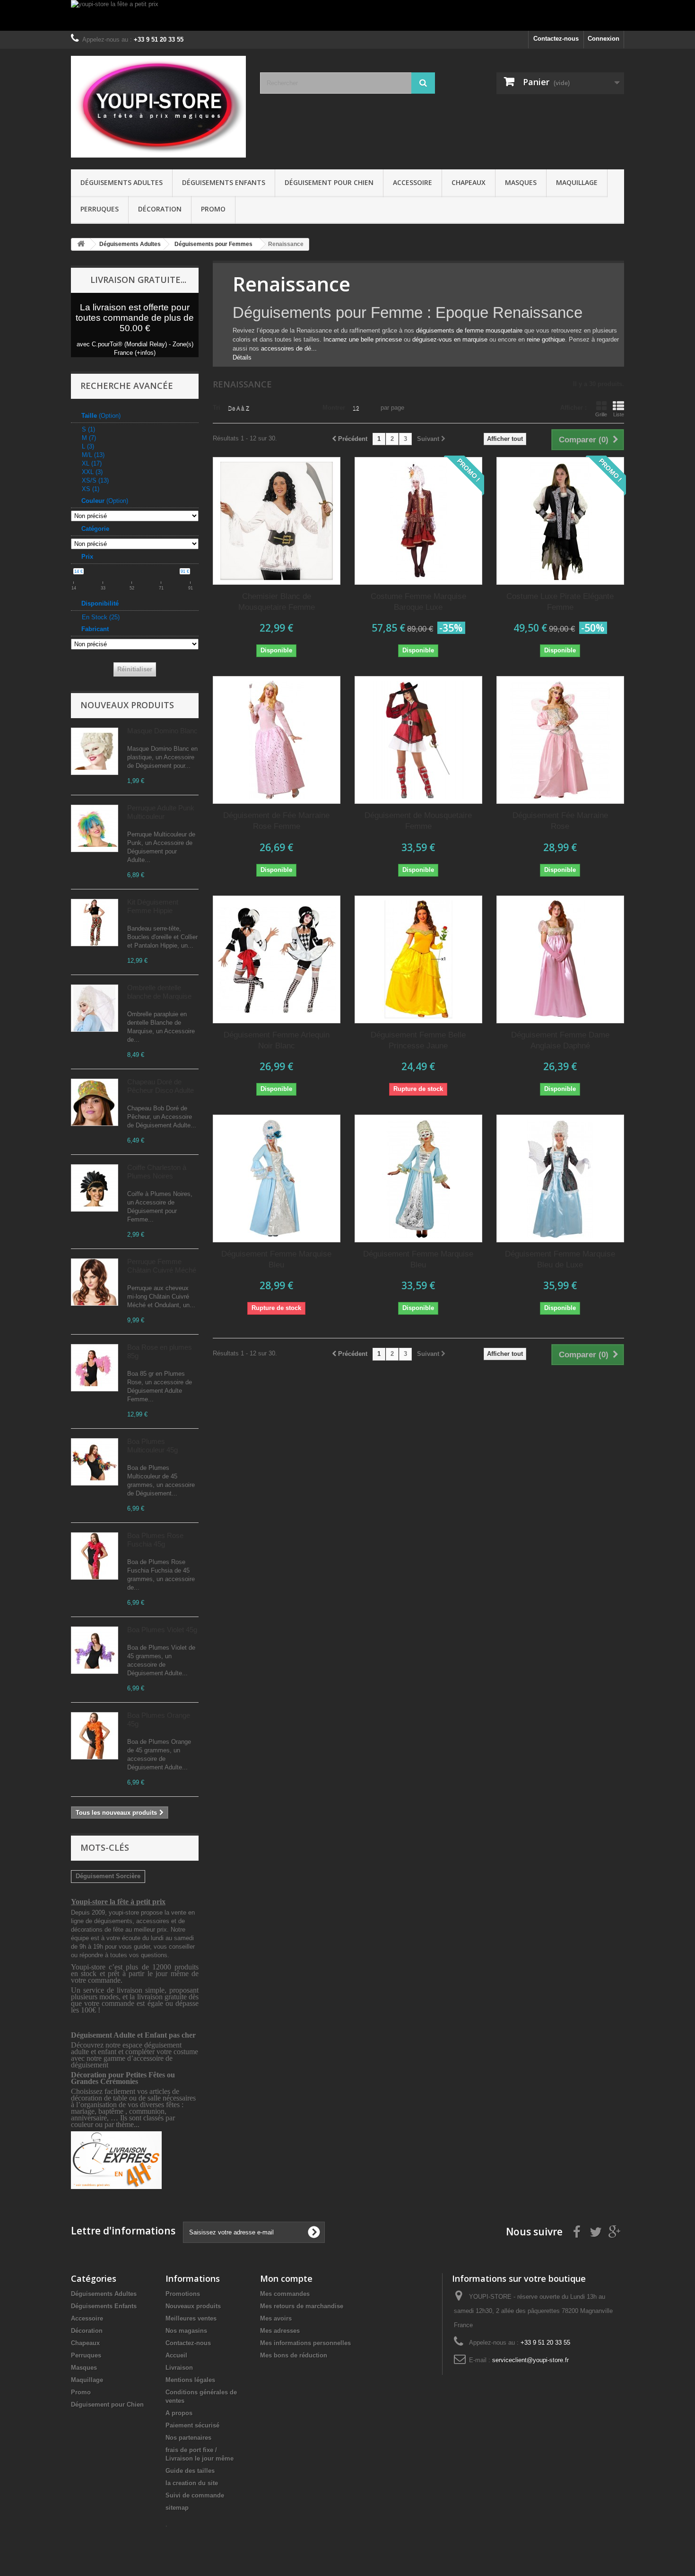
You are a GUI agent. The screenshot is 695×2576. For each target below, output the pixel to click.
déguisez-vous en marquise (450, 339)
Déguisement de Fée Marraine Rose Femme (276, 821)
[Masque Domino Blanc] (95, 751)
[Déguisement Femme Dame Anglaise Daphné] (560, 959)
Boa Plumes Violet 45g (162, 1630)
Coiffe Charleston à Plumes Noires (157, 1172)
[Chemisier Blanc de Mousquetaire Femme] (277, 521)
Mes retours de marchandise (302, 2306)
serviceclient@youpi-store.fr (530, 2360)
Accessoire (413, 182)
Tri (217, 408)
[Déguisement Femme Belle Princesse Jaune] (418, 959)
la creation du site (192, 2483)
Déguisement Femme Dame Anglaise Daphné (560, 1040)
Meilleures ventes (191, 2318)
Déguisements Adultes (122, 182)
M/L (93, 455)
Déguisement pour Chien (329, 182)
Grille (601, 414)
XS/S (95, 480)
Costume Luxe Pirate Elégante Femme (560, 602)
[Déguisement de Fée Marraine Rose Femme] (277, 740)
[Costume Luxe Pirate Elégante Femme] (560, 521)
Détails (242, 357)
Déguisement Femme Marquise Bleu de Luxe (560, 1259)
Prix (87, 557)
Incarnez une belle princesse (363, 339)
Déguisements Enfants (224, 182)
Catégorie (95, 529)
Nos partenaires (188, 2438)
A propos (179, 2413)
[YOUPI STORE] (158, 107)
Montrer (334, 408)
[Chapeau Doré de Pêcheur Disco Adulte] (95, 1102)
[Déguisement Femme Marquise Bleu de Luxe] (560, 1178)
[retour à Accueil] (81, 244)
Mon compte (286, 2278)
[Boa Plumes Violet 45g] (95, 1650)
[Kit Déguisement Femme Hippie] (95, 923)
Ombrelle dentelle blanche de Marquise (159, 992)
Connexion (604, 39)
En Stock (101, 617)
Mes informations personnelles (305, 2343)
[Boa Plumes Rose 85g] (95, 1368)
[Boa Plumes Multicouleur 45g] (95, 1462)
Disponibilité (100, 603)
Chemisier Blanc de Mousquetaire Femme (277, 602)
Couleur (105, 501)
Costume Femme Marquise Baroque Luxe (418, 602)
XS (91, 489)
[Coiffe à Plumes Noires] (95, 1188)
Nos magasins (186, 2331)
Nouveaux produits (127, 705)
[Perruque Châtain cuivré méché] (95, 1282)
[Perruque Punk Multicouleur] (95, 828)
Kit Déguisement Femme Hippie (153, 906)
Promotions (183, 2294)
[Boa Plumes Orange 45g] (95, 1736)
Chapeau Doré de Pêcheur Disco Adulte (161, 1086)
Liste (619, 414)
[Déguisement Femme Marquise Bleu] (277, 1178)
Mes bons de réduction (294, 2355)
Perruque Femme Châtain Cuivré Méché (162, 1266)
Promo (213, 209)
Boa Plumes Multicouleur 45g (152, 1446)
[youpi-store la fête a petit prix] (347, 15)
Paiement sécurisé (192, 2425)
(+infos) (145, 353)
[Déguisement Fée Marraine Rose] (560, 740)
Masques (521, 182)
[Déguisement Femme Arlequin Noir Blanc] (277, 959)
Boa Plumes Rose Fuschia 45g (155, 1540)
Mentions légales (190, 2380)
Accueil (176, 2355)
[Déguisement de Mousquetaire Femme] (418, 740)
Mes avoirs (276, 2318)
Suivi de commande (195, 2495)
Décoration (160, 209)
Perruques (100, 209)
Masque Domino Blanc (162, 731)
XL (92, 463)
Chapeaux (469, 182)
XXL (92, 472)
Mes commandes (285, 2294)
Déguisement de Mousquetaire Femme (418, 821)
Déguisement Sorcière (108, 1876)
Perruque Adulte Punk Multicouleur (161, 812)
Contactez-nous (556, 39)
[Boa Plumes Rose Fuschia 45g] (95, 1556)
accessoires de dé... (289, 348)
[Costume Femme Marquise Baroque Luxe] (418, 521)
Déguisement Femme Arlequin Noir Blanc (277, 1040)
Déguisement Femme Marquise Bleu (276, 1259)
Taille (101, 416)
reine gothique (546, 339)
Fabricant (95, 629)
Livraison (179, 2368)
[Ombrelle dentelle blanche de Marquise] (95, 1008)
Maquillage (577, 182)
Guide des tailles (190, 2471)
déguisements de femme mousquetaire (469, 330)
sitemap (177, 2508)
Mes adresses (280, 2331)
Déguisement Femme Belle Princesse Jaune (418, 1040)
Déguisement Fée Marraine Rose (560, 821)
